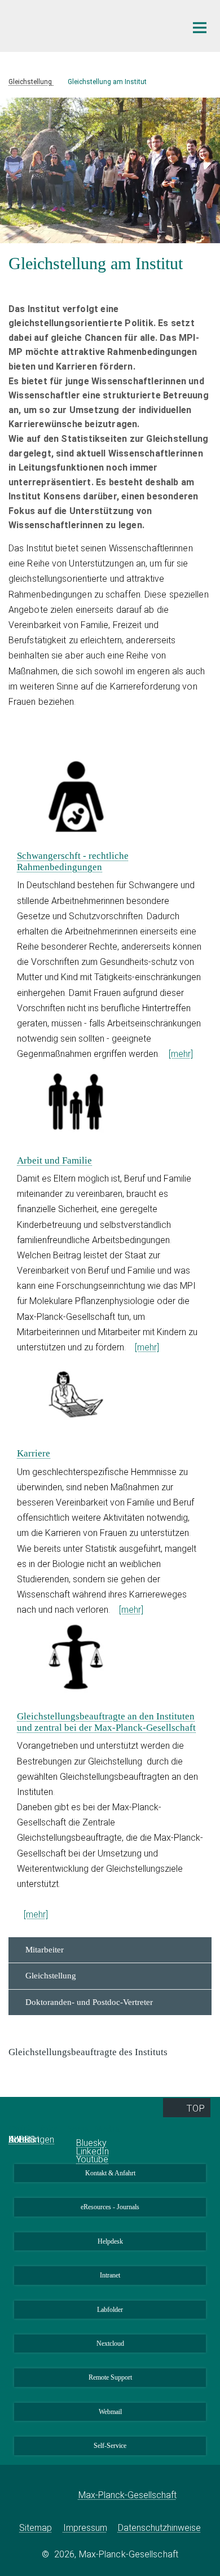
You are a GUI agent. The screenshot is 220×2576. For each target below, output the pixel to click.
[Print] (17, 288)
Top (195, 2108)
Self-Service (110, 2446)
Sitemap (36, 2528)
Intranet (110, 2275)
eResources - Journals (110, 2207)
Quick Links (34, 2129)
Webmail (110, 2412)
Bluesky (91, 2143)
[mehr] (181, 1054)
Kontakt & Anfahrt (110, 2173)
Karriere (34, 1453)
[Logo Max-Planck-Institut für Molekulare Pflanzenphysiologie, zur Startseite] (89, 25)
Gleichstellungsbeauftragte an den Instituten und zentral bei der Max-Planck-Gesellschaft (106, 1722)
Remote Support (110, 2377)
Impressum (85, 2528)
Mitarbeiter (45, 1950)
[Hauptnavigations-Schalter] (200, 28)
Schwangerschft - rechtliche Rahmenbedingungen (73, 861)
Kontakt (24, 2140)
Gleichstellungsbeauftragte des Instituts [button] (89, 2052)
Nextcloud (110, 2344)
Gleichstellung (51, 1976)
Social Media (94, 2129)
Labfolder (110, 2310)
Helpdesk (110, 2241)
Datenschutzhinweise (159, 2528)
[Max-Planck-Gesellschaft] (61, 2495)
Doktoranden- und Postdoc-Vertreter (89, 2002)
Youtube (92, 2159)
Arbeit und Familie (54, 1160)
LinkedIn (93, 2151)
